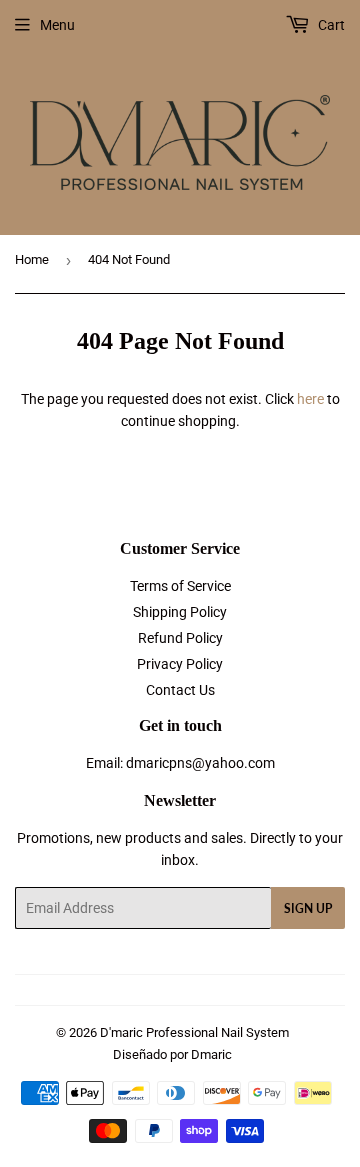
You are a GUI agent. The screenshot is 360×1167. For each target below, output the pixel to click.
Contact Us (180, 690)
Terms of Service (180, 586)
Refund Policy (180, 638)
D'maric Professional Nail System (194, 1032)
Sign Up (308, 908)
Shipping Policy (180, 612)
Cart (330, 25)
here (310, 399)
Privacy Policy (180, 664)
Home (32, 259)
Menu (57, 25)
